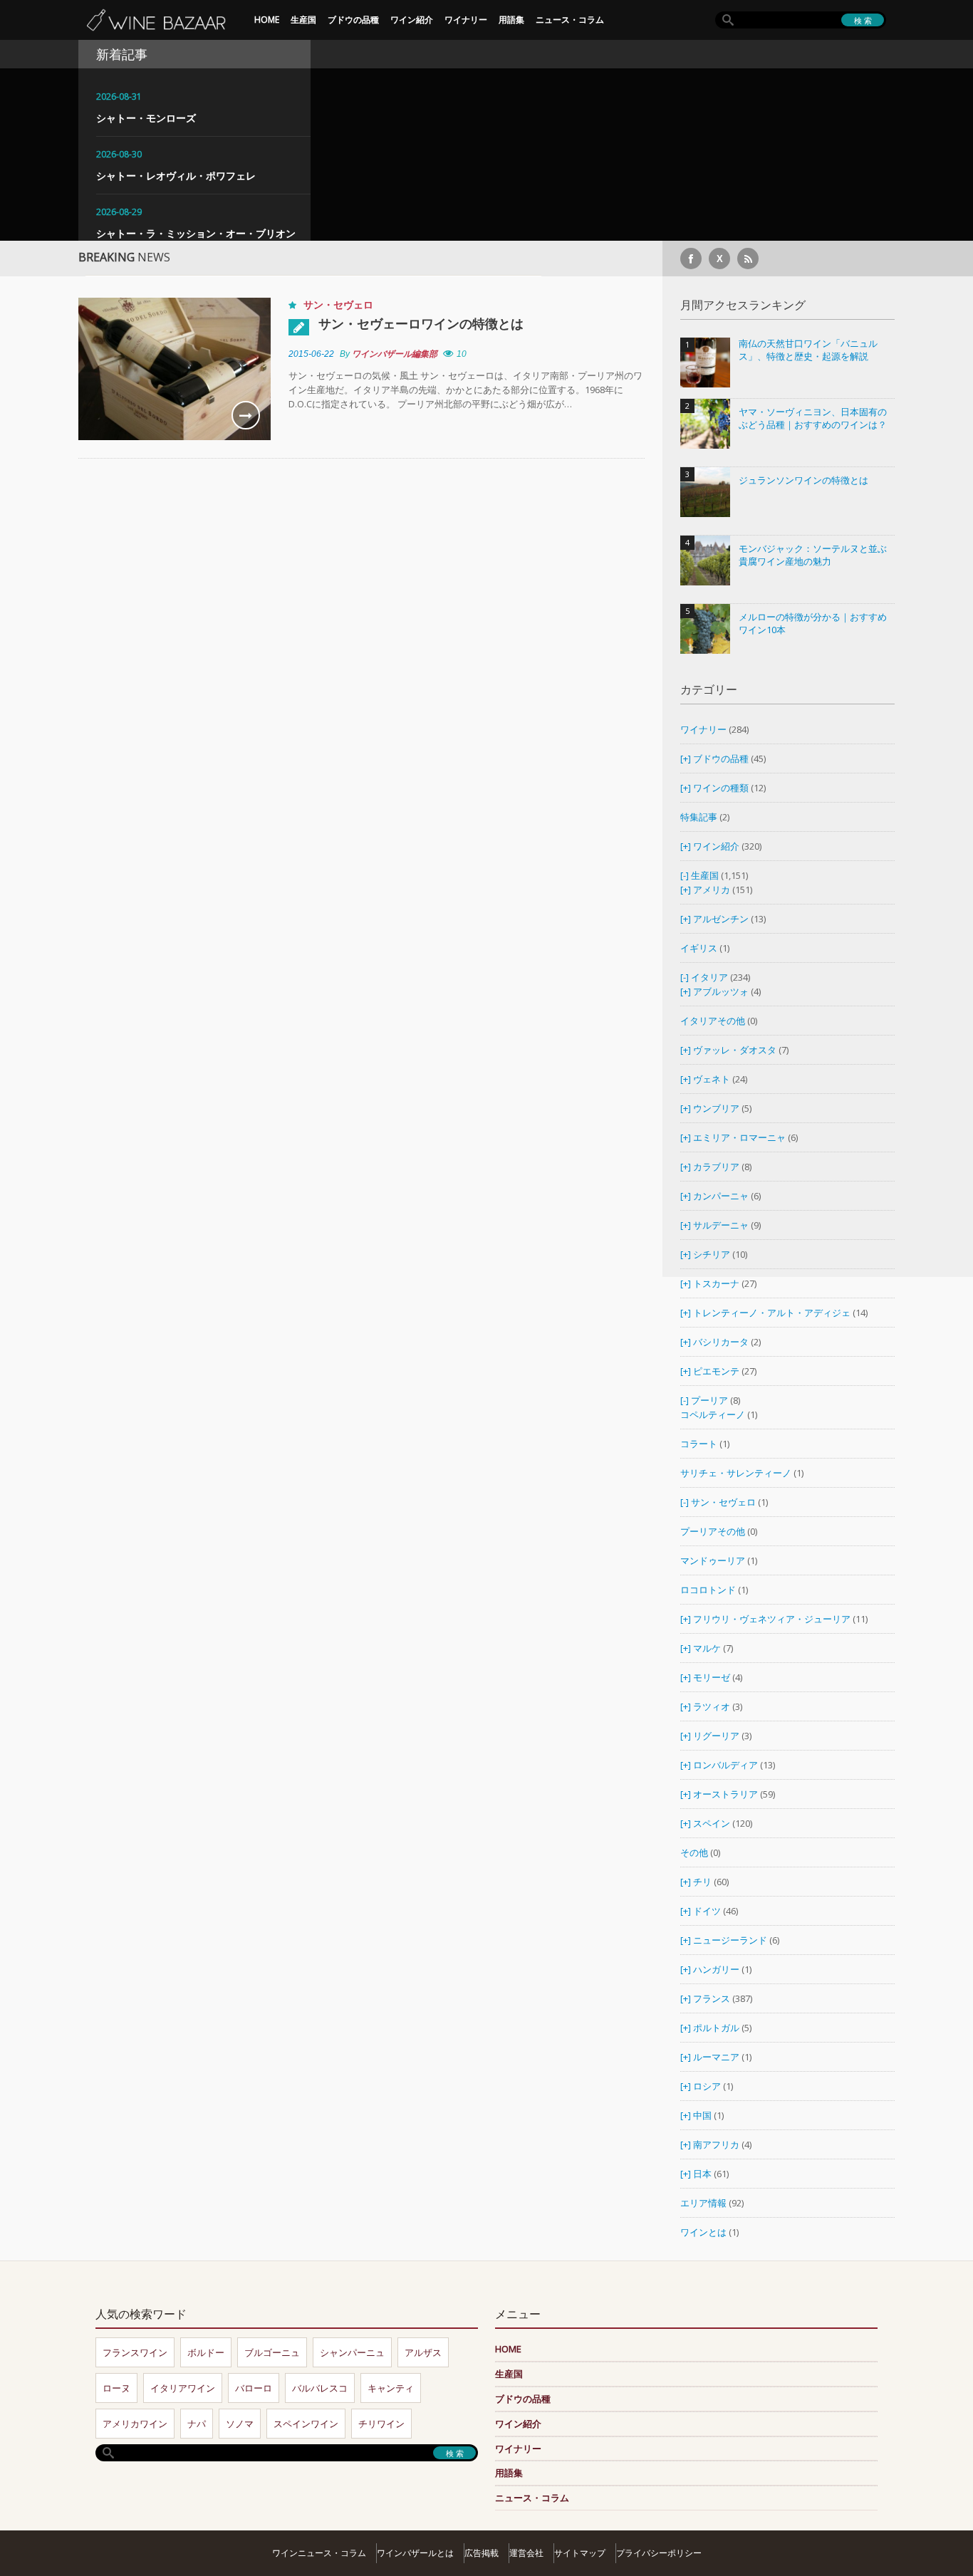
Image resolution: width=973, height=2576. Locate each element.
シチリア (712, 1254)
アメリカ (712, 890)
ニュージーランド (731, 1940)
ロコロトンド (708, 1590)
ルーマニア (717, 2057)
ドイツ (707, 1911)
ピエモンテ (716, 1371)
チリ (702, 1882)
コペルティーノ (713, 1414)
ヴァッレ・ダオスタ (735, 1050)
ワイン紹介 (412, 20)
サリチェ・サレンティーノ (736, 1473)
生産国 (303, 20)
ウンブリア (716, 1108)
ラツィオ (712, 1706)
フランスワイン (135, 2352)
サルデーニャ (721, 1225)
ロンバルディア (725, 1765)
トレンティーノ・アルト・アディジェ (772, 1313)
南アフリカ (717, 2144)
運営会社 (526, 2553)
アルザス (423, 2352)
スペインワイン (306, 2424)
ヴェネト (712, 1079)
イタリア (709, 977)
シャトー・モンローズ (146, 118)
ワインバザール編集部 (395, 354)
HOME (267, 20)
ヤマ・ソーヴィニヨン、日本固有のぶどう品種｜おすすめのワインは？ (813, 418)
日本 (702, 2174)
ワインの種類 (721, 788)
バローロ (254, 2388)
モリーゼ (712, 1677)
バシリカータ (721, 1342)
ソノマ (240, 2424)
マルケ (707, 1648)
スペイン (712, 1823)
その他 (694, 1852)
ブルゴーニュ (272, 2352)
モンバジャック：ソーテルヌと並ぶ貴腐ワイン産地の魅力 (813, 555)
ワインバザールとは (415, 2553)
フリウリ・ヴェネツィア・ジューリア (772, 1619)
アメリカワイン (135, 2424)
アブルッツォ (721, 991)
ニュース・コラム (570, 20)
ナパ (197, 2424)
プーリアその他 (713, 1531)
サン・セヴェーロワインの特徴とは (421, 323)
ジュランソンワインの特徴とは (803, 480)
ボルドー (206, 2352)
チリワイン (381, 2424)
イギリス (699, 948)
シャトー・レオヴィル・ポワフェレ (176, 176)
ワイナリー (466, 20)
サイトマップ (580, 2553)
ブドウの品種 (353, 20)
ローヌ (116, 2388)
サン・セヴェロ (338, 304)
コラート (699, 1444)
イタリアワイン (183, 2388)
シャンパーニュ (352, 2352)
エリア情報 (703, 2203)
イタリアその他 (713, 1021)
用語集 (511, 20)
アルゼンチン (722, 919)
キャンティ (391, 2388)
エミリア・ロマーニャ (739, 1137)
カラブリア (716, 1167)
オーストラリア (727, 1794)
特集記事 (699, 817)
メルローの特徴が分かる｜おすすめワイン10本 (813, 624)
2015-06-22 (311, 354)
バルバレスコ (320, 2388)
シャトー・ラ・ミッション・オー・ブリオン (196, 233)
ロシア (708, 2086)
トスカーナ (716, 1283)
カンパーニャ (721, 1196)
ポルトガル (717, 2028)
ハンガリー (717, 1969)
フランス (712, 1998)
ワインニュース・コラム (319, 2553)
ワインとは (703, 2232)
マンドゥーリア (713, 1560)
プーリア (709, 1400)
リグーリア (716, 1736)
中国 (703, 2115)
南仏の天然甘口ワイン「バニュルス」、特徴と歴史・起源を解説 (808, 350)
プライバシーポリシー (659, 2553)
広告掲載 (482, 2553)
